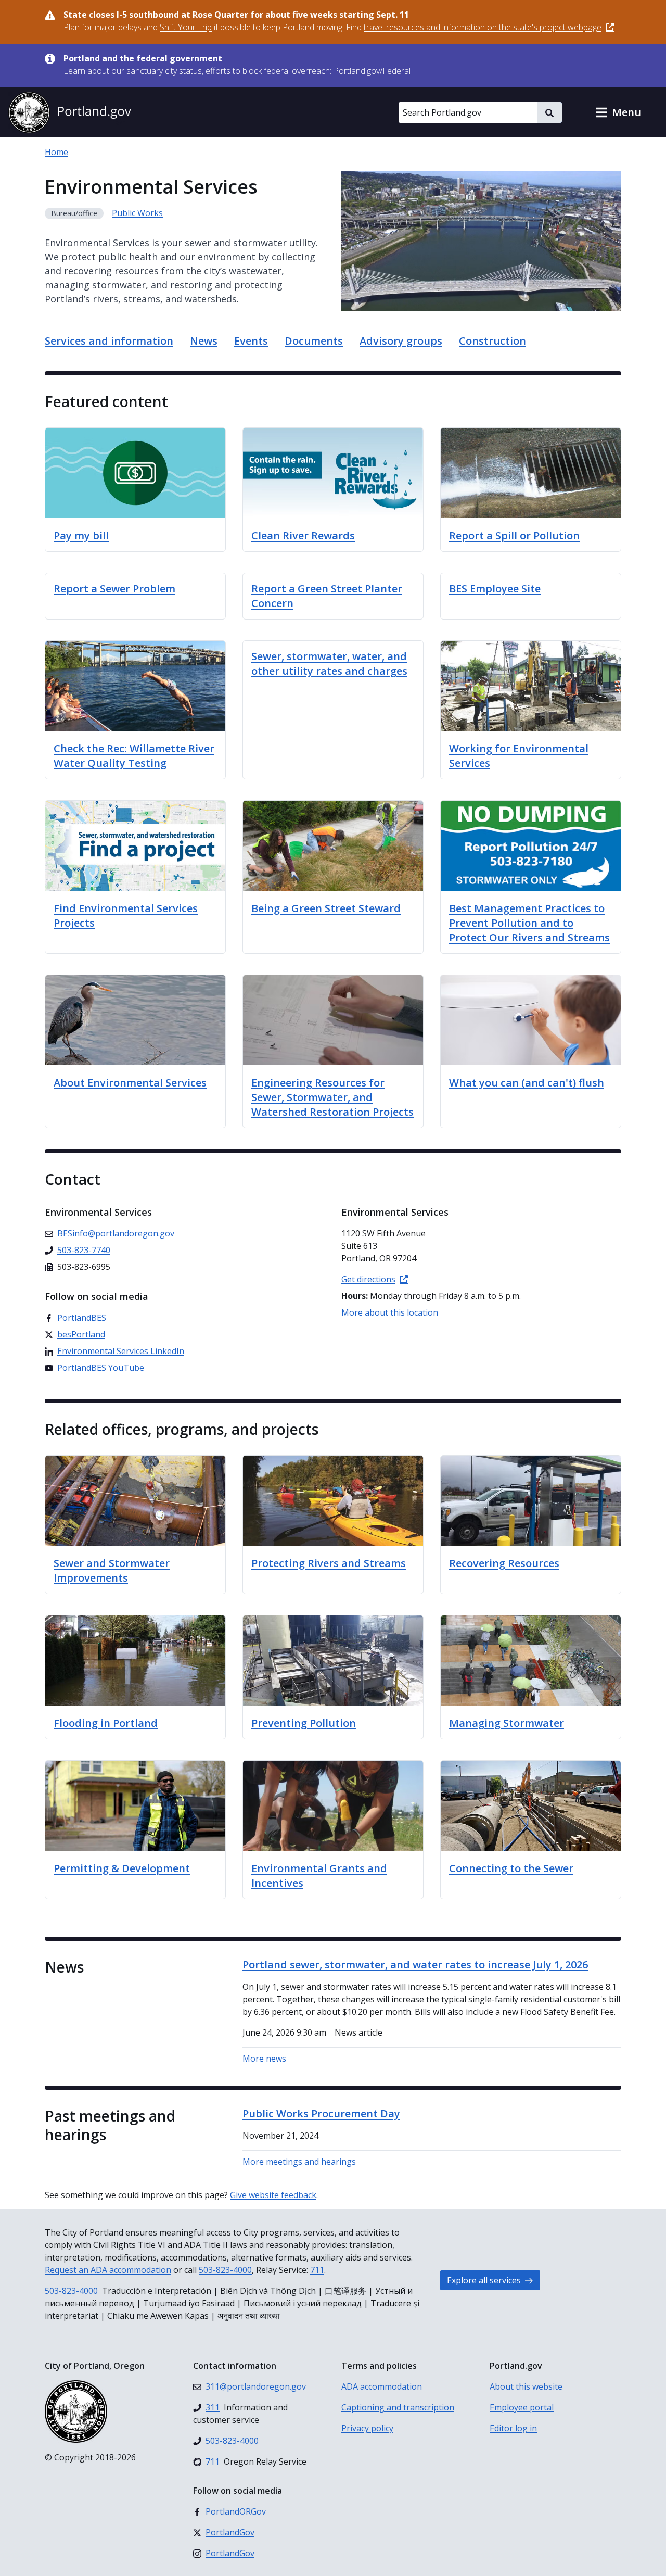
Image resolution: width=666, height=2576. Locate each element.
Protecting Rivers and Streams (329, 1563)
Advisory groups (401, 341)
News (204, 341)
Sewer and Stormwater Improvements (112, 1570)
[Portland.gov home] (70, 112)
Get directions (368, 1279)
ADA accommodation (382, 2386)
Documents (314, 341)
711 (317, 2270)
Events (251, 341)
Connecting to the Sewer (511, 1868)
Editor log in (513, 2428)
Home (56, 152)
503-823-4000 (225, 2270)
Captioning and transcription (398, 2407)
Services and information (109, 341)
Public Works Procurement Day (321, 2113)
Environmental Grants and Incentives (319, 1876)
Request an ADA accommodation (108, 2270)
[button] (618, 112)
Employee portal (522, 2407)
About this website (526, 2386)
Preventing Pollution (304, 1723)
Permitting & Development (122, 1868)
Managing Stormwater (507, 1723)
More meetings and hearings (299, 2162)
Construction (492, 341)
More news (264, 2059)
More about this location (390, 1312)
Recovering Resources (504, 1563)
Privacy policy (367, 2428)
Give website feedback (273, 2195)
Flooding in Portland (106, 1723)
